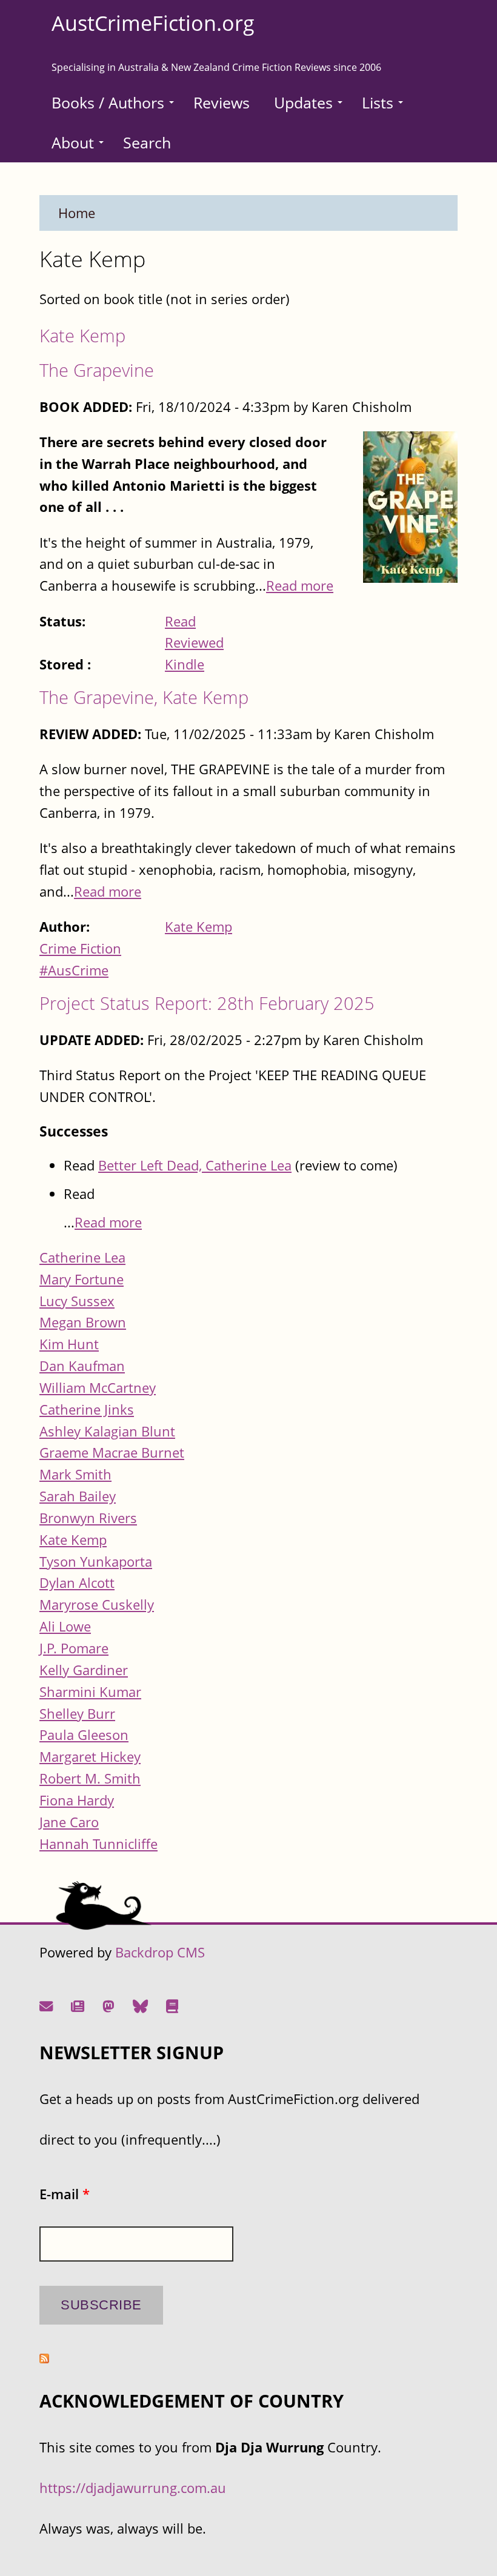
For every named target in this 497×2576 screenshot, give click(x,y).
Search (147, 142)
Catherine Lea (82, 1257)
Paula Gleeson (84, 1735)
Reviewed (194, 642)
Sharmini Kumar (90, 1692)
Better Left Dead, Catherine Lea (195, 1165)
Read (180, 621)
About (73, 142)
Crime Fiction (80, 948)
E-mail (65, 2194)
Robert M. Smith (90, 1778)
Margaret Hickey (90, 1757)
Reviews (222, 102)
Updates (303, 102)
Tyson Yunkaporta (96, 1562)
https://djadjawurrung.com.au (133, 2488)
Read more (300, 586)
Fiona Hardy (77, 1800)
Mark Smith (75, 1474)
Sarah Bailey (78, 1496)
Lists (378, 102)
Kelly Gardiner (84, 1670)
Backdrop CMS (160, 1952)
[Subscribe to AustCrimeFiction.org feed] (44, 2358)
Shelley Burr (77, 1714)
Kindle (185, 664)
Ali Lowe (65, 1626)
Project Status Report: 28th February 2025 (207, 1003)
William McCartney (98, 1388)
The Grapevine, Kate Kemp (144, 697)
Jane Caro (69, 1822)
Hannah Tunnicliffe (98, 1844)
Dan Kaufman (82, 1366)
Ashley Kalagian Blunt (107, 1431)
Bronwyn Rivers (88, 1518)
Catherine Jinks (87, 1409)
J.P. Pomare (74, 1648)
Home (77, 213)
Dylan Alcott (77, 1583)
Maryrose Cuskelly (97, 1605)
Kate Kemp (82, 335)
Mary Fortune (82, 1279)
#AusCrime (74, 970)
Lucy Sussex (77, 1301)
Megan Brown (83, 1322)
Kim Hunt (69, 1344)
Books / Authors (108, 102)
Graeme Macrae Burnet (112, 1452)
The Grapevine (97, 370)
